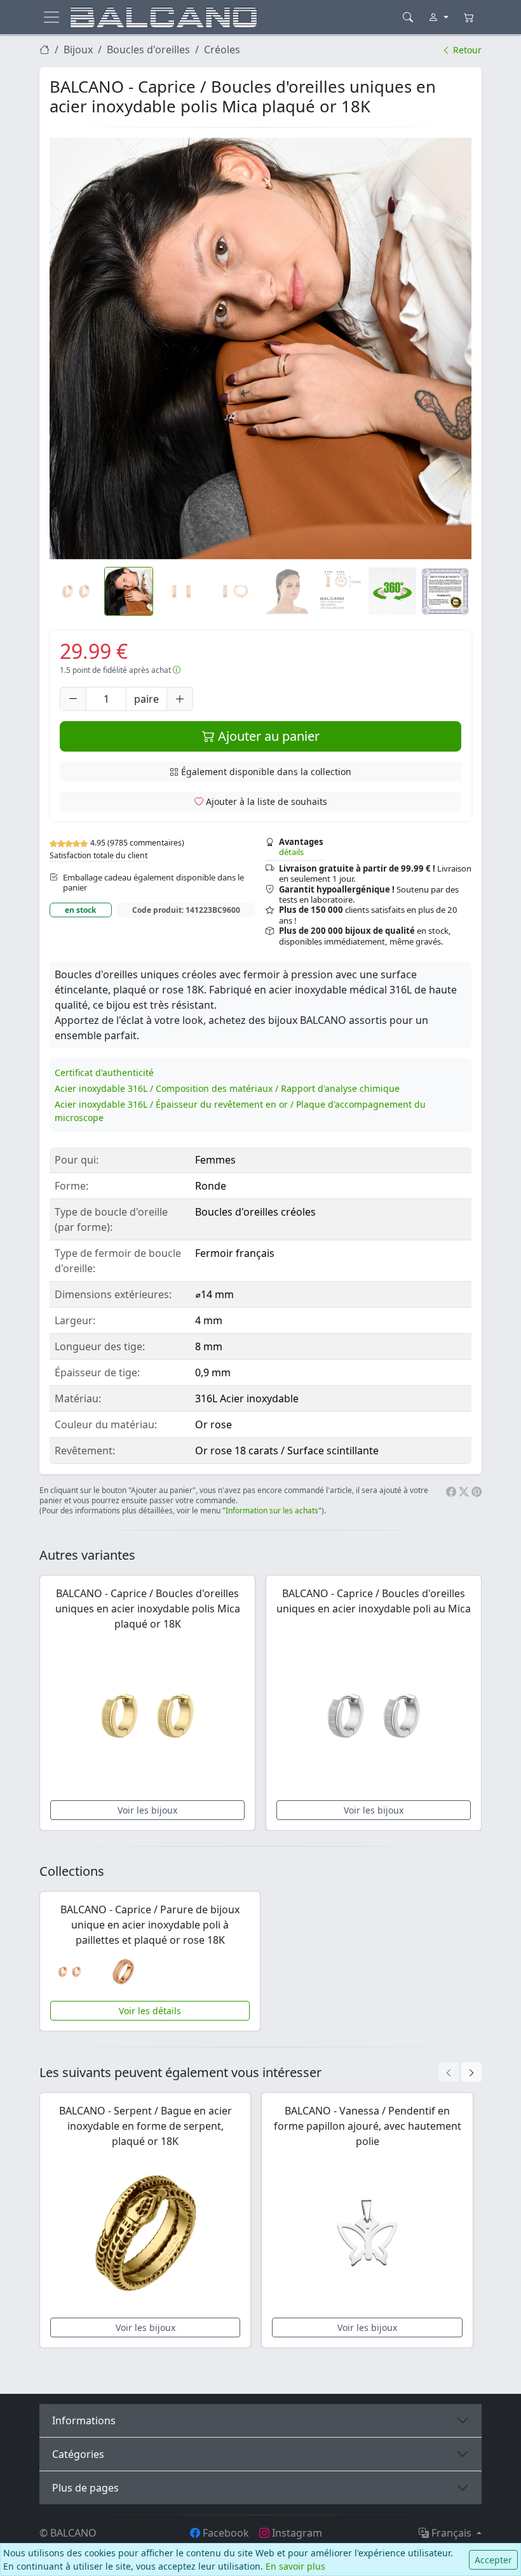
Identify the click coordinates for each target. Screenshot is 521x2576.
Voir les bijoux (147, 1810)
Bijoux (78, 50)
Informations (84, 2420)
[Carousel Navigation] (460, 2072)
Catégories (78, 2454)
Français (451, 2533)
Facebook (225, 2533)
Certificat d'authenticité (104, 1072)
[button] (260, 349)
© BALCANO (68, 2533)
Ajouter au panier (267, 736)
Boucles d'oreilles (148, 50)
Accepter (493, 2560)
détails (291, 852)
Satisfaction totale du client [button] (98, 855)
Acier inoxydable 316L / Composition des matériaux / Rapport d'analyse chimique (227, 1088)
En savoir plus (295, 2566)
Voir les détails (150, 2011)
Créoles (222, 50)
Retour (466, 50)
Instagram (296, 2533)
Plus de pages (85, 2488)
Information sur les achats (272, 1510)
